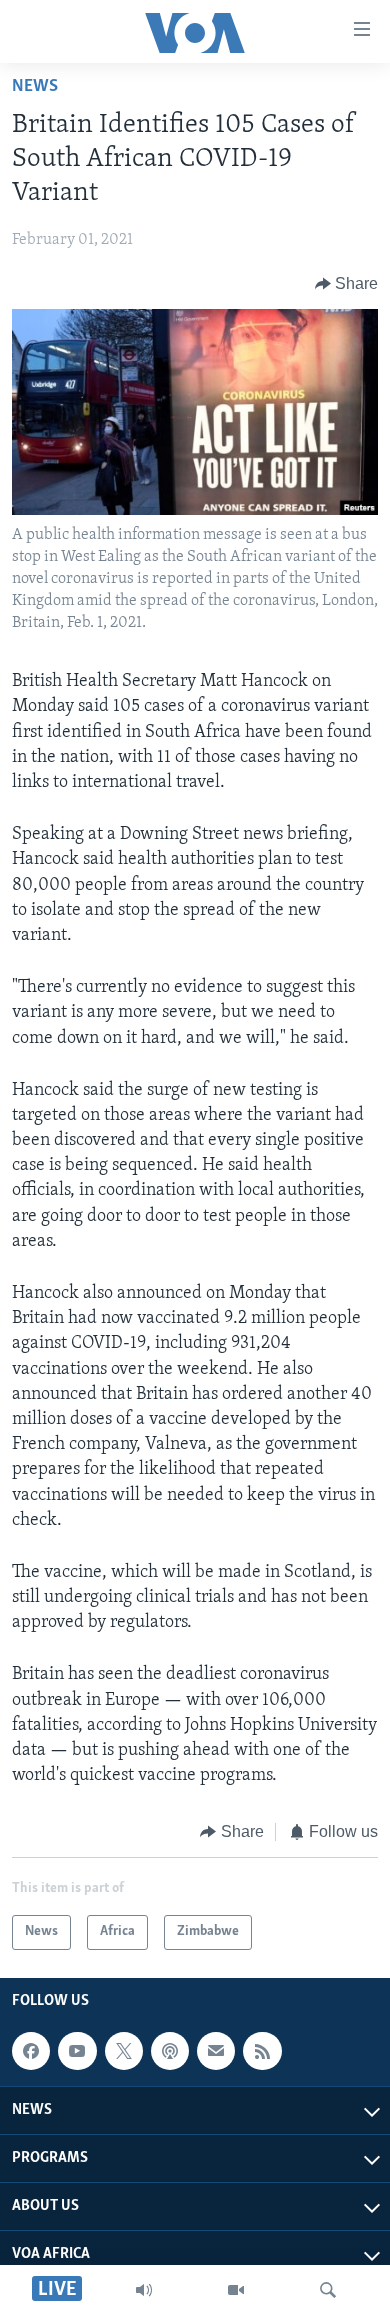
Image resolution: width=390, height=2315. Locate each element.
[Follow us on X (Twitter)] (124, 2051)
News (35, 87)
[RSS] (262, 2051)
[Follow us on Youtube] (77, 2051)
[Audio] (144, 2290)
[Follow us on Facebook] (31, 2051)
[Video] (236, 2290)
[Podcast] (170, 2051)
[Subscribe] (216, 2051)
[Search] (328, 2290)
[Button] (347, 284)
